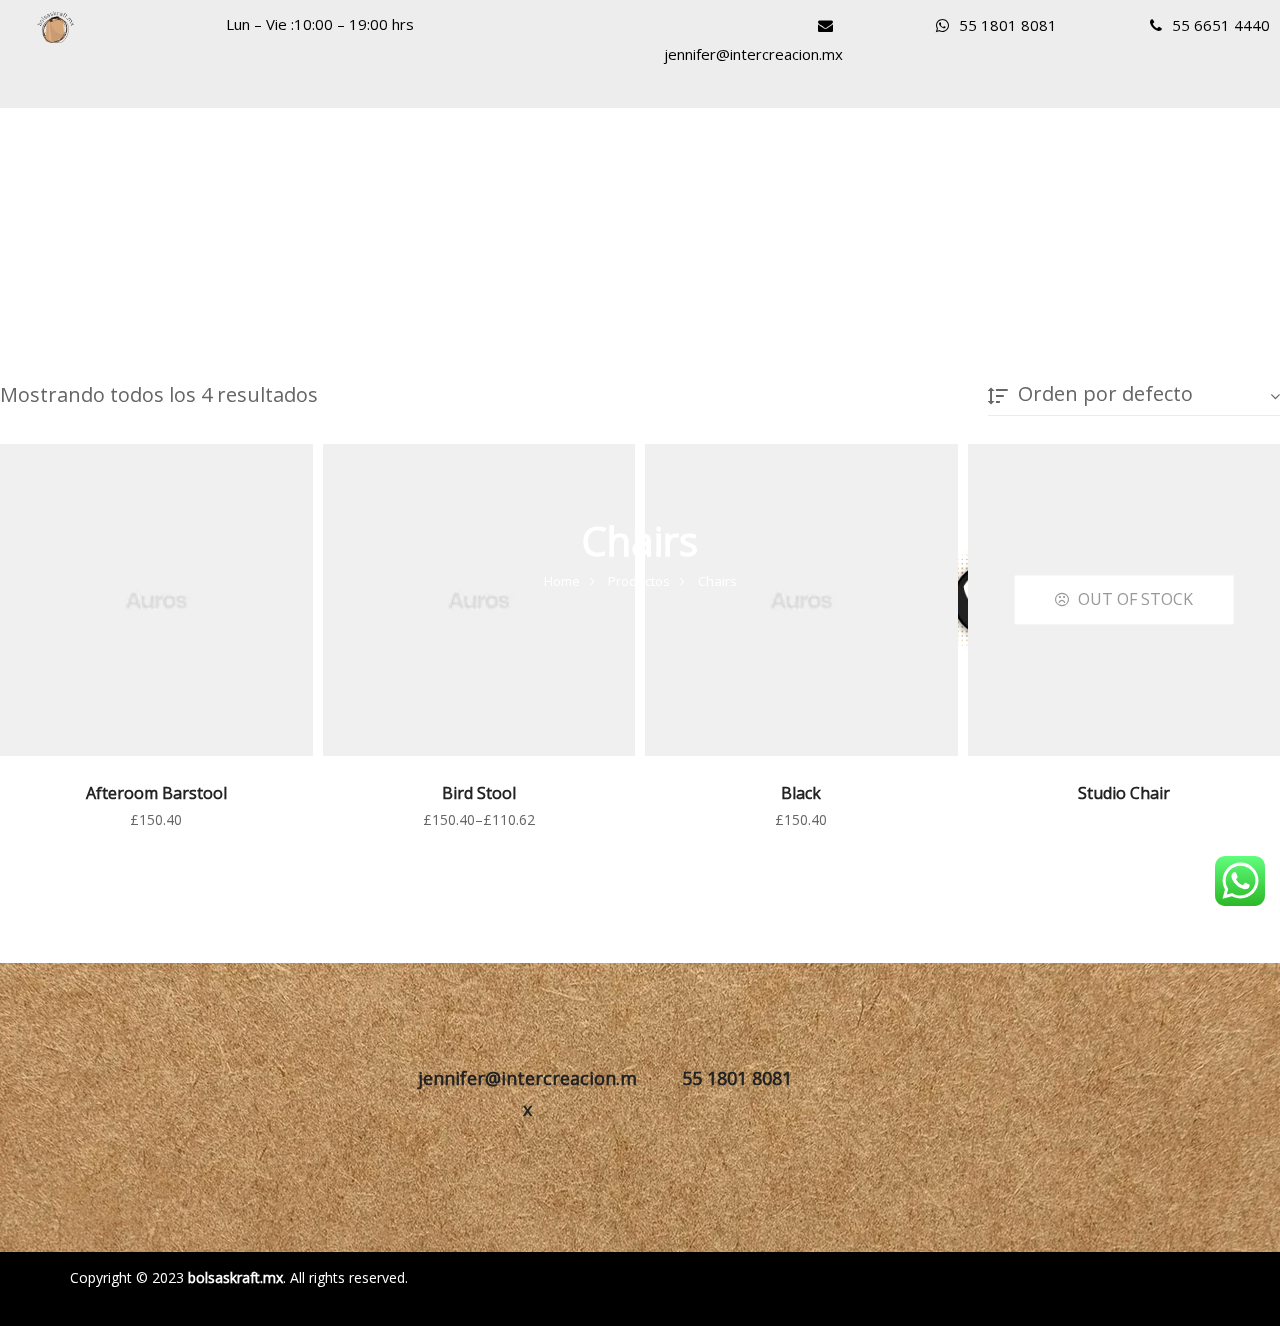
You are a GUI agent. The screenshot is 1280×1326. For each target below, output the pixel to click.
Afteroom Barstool (156, 793)
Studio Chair (1124, 793)
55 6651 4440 (1221, 25)
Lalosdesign (794, 1273)
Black (801, 793)
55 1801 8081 (1008, 25)
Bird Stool (479, 793)
